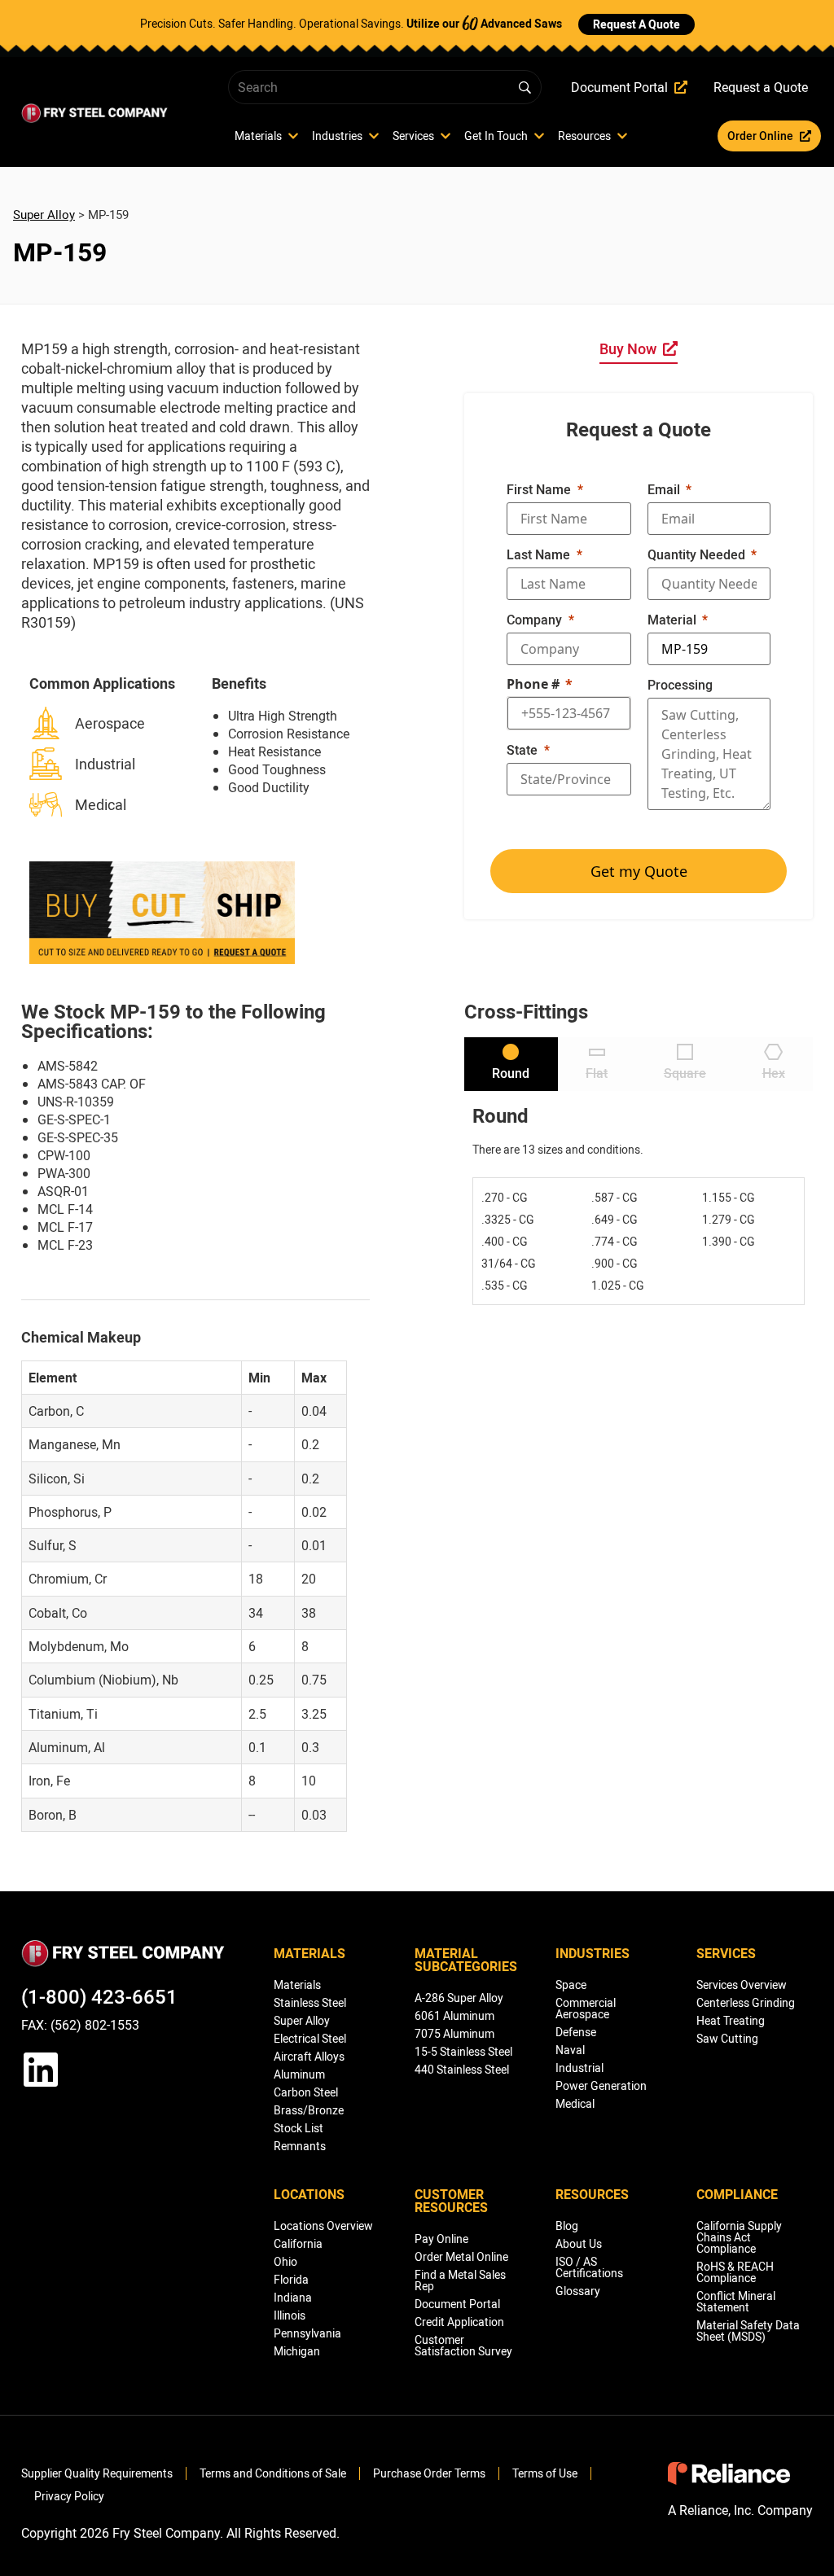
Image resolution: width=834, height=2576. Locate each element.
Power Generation (601, 2085)
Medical (575, 2103)
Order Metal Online (461, 2256)
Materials (297, 1985)
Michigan (297, 2351)
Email (664, 489)
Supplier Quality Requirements (97, 2473)
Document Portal (457, 2304)
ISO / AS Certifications (589, 2267)
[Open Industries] (374, 136)
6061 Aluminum (454, 2015)
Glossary (578, 2291)
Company (534, 620)
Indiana (293, 2297)
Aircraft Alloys (309, 2056)
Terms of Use (545, 2473)
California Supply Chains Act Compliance (739, 2237)
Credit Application (459, 2322)
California (298, 2243)
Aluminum (299, 2074)
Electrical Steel (310, 2038)
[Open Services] (446, 136)
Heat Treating (731, 2020)
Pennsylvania (307, 2333)
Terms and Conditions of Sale (273, 2473)
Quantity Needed (696, 554)
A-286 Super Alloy (459, 1998)
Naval (570, 2050)
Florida (291, 2279)
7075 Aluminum (454, 2033)
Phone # (533, 684)
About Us (579, 2243)
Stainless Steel (310, 2002)
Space (571, 1985)
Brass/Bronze (309, 2110)
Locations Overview (323, 2226)
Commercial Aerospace (586, 2008)
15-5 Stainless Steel (463, 2051)
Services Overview (742, 1985)
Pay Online (441, 2239)
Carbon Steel (306, 2092)
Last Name (538, 554)
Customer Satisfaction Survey (463, 2345)
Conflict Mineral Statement (736, 2301)
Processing (680, 685)
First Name (539, 489)
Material (672, 620)
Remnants (300, 2146)
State (522, 750)
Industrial (579, 2068)
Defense (576, 2032)
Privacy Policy (69, 2496)
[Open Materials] (293, 136)
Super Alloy (44, 214)
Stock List (298, 2128)
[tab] (511, 1064)
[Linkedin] (41, 2070)
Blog (567, 2226)
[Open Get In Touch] (539, 136)
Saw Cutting (727, 2038)
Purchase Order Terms (429, 2473)
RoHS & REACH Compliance (735, 2272)
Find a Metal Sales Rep (460, 2280)
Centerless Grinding (746, 2002)
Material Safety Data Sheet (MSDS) (748, 2331)
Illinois (290, 2315)
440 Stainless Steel (462, 2069)
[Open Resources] (622, 136)
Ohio (285, 2261)
